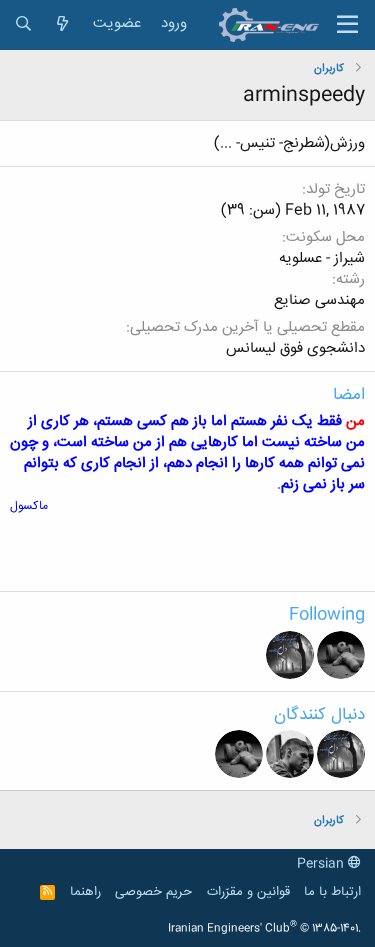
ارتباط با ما (332, 892)
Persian (322, 864)
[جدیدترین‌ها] (62, 24)
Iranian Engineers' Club (264, 929)
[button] (347, 25)
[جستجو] (23, 24)
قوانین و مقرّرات (248, 892)
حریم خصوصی (153, 892)
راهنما (85, 892)
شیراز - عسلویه (322, 258)
